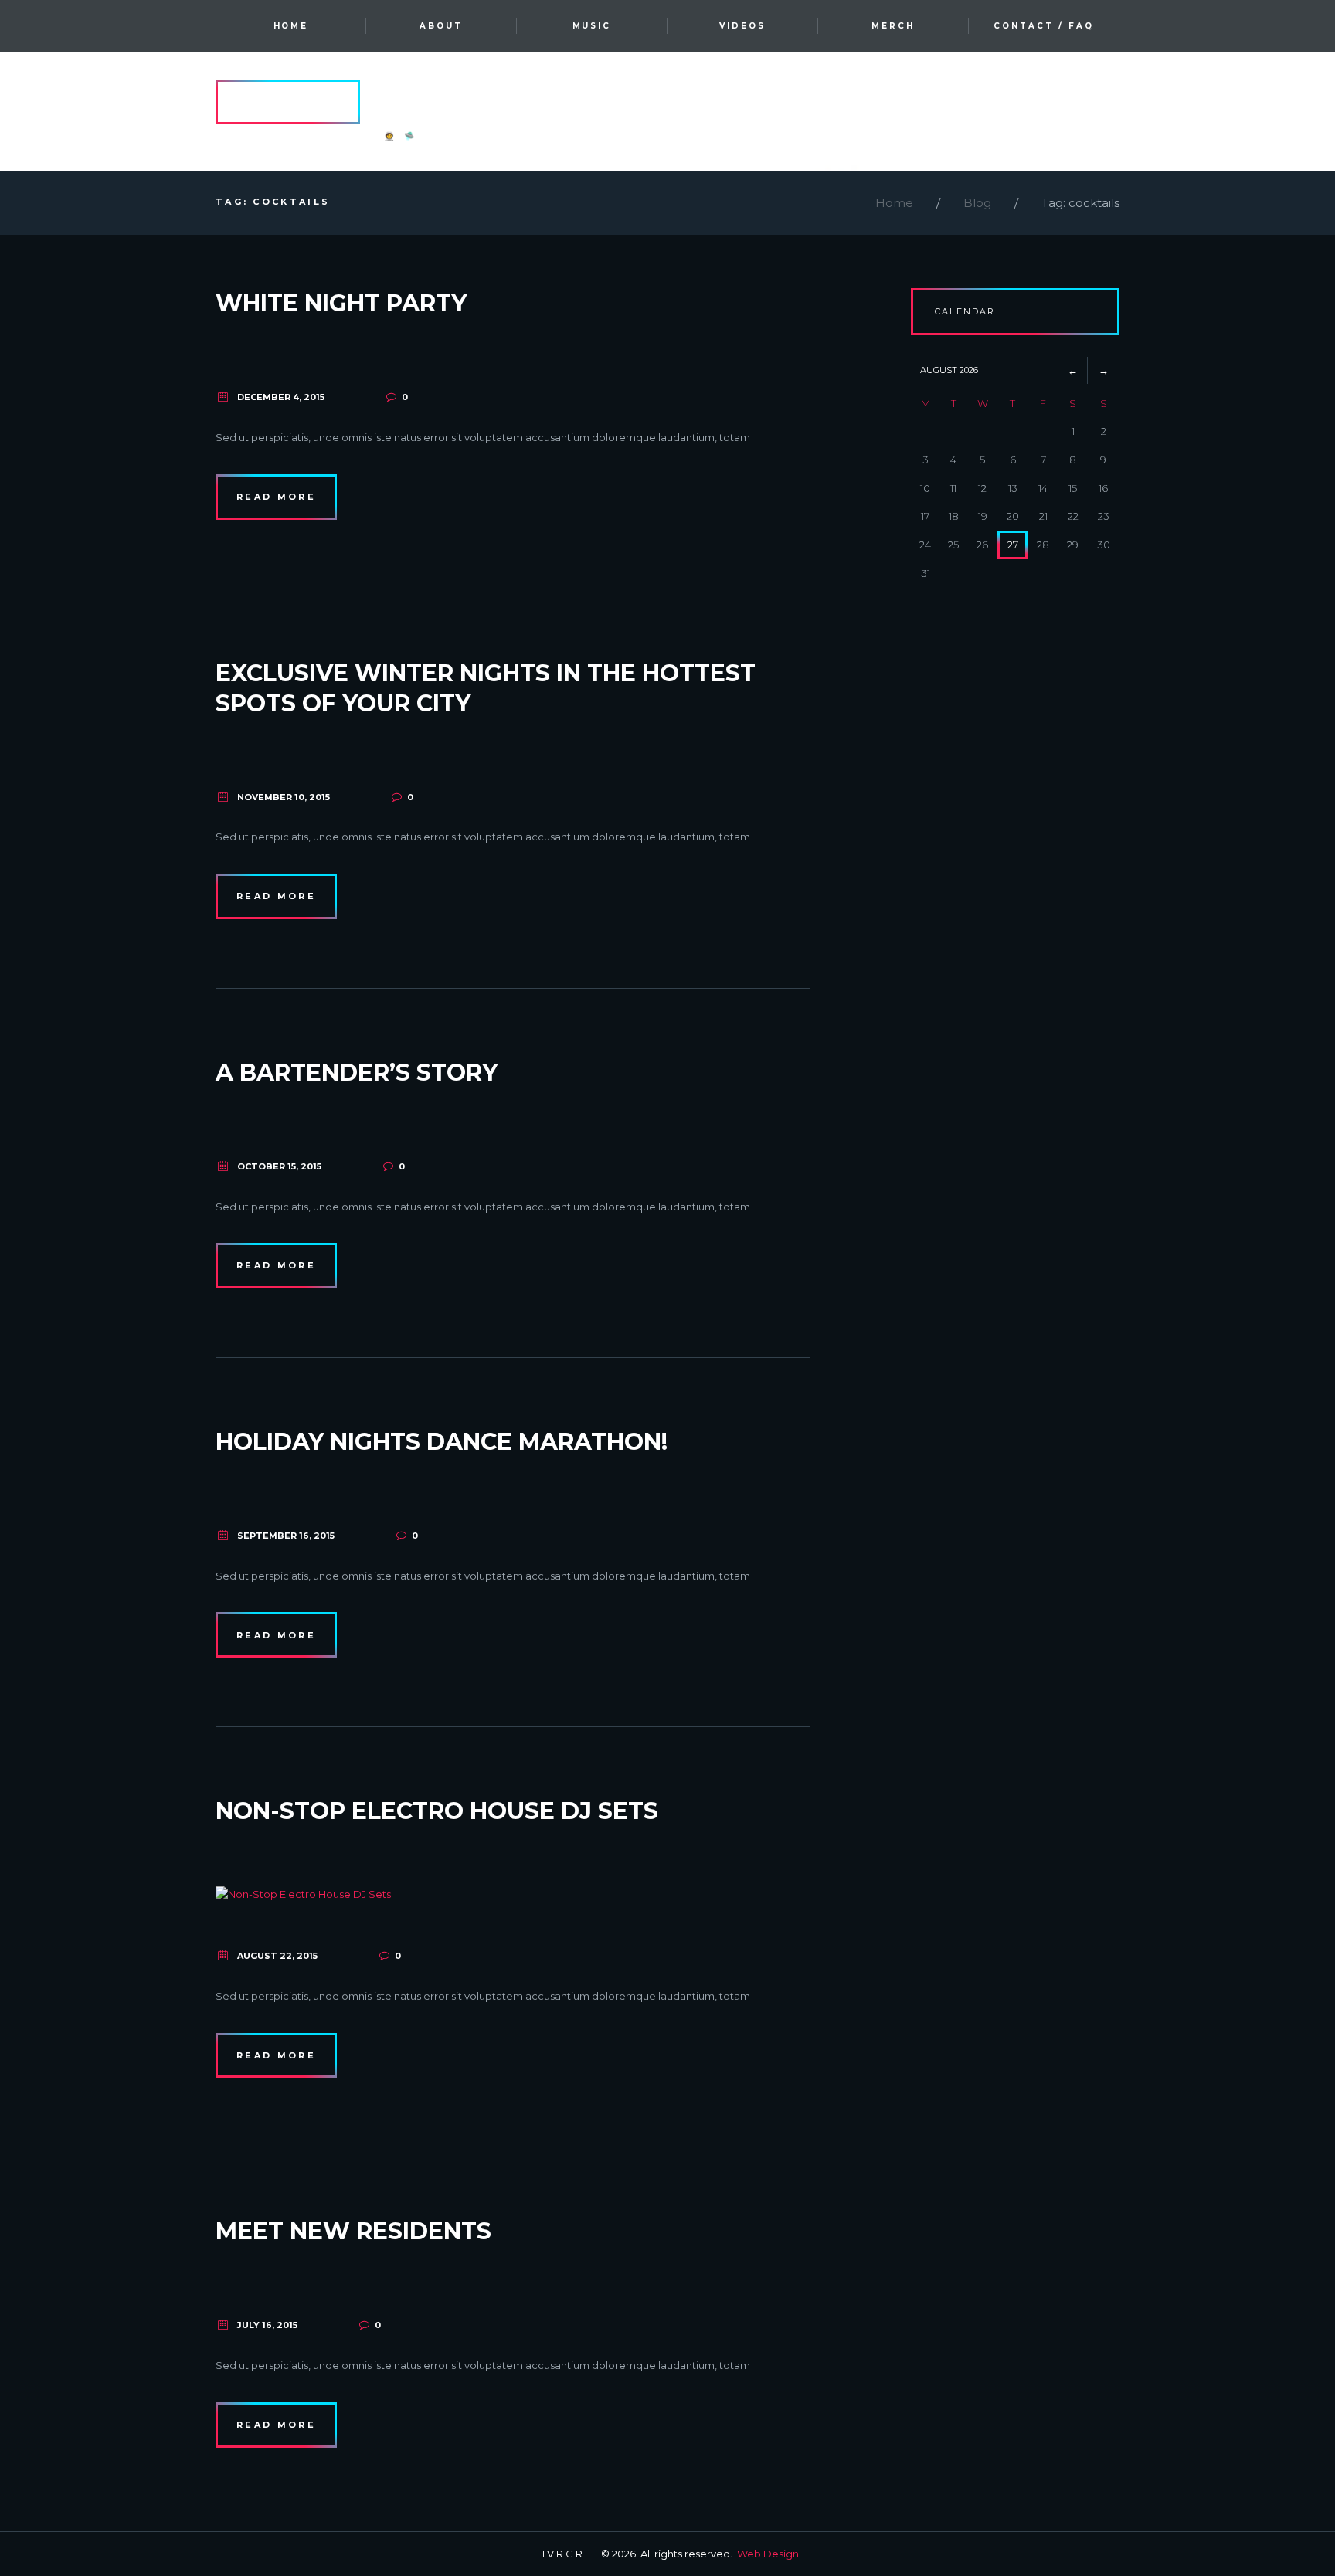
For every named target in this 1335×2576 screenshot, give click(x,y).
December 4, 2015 (281, 397)
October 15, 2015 (279, 1166)
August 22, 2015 (277, 1956)
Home (894, 203)
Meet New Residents (353, 2231)
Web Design (768, 2554)
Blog (977, 203)
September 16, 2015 (286, 1536)
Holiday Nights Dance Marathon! (442, 1442)
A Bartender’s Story (357, 1072)
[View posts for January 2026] (1073, 370)
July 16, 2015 (267, 2325)
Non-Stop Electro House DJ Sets (437, 1811)
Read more (276, 497)
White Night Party (341, 303)
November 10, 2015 (284, 797)
